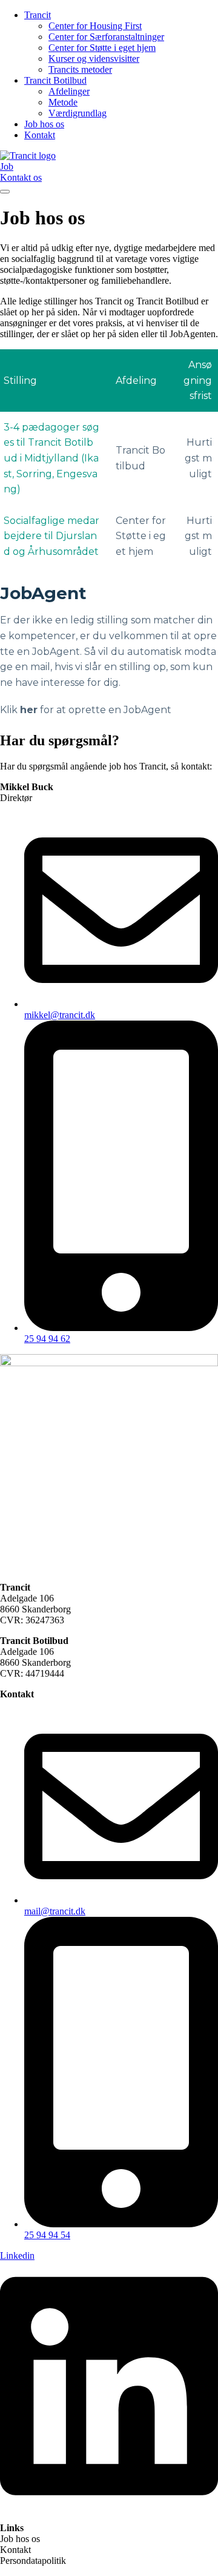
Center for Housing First (95, 26)
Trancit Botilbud (55, 80)
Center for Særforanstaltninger (106, 37)
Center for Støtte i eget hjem (102, 48)
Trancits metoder (80, 69)
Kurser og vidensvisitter (94, 59)
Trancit (38, 15)
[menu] (5, 192)
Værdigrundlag (78, 113)
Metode (63, 102)
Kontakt (40, 135)
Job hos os (44, 124)
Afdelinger (69, 91)
